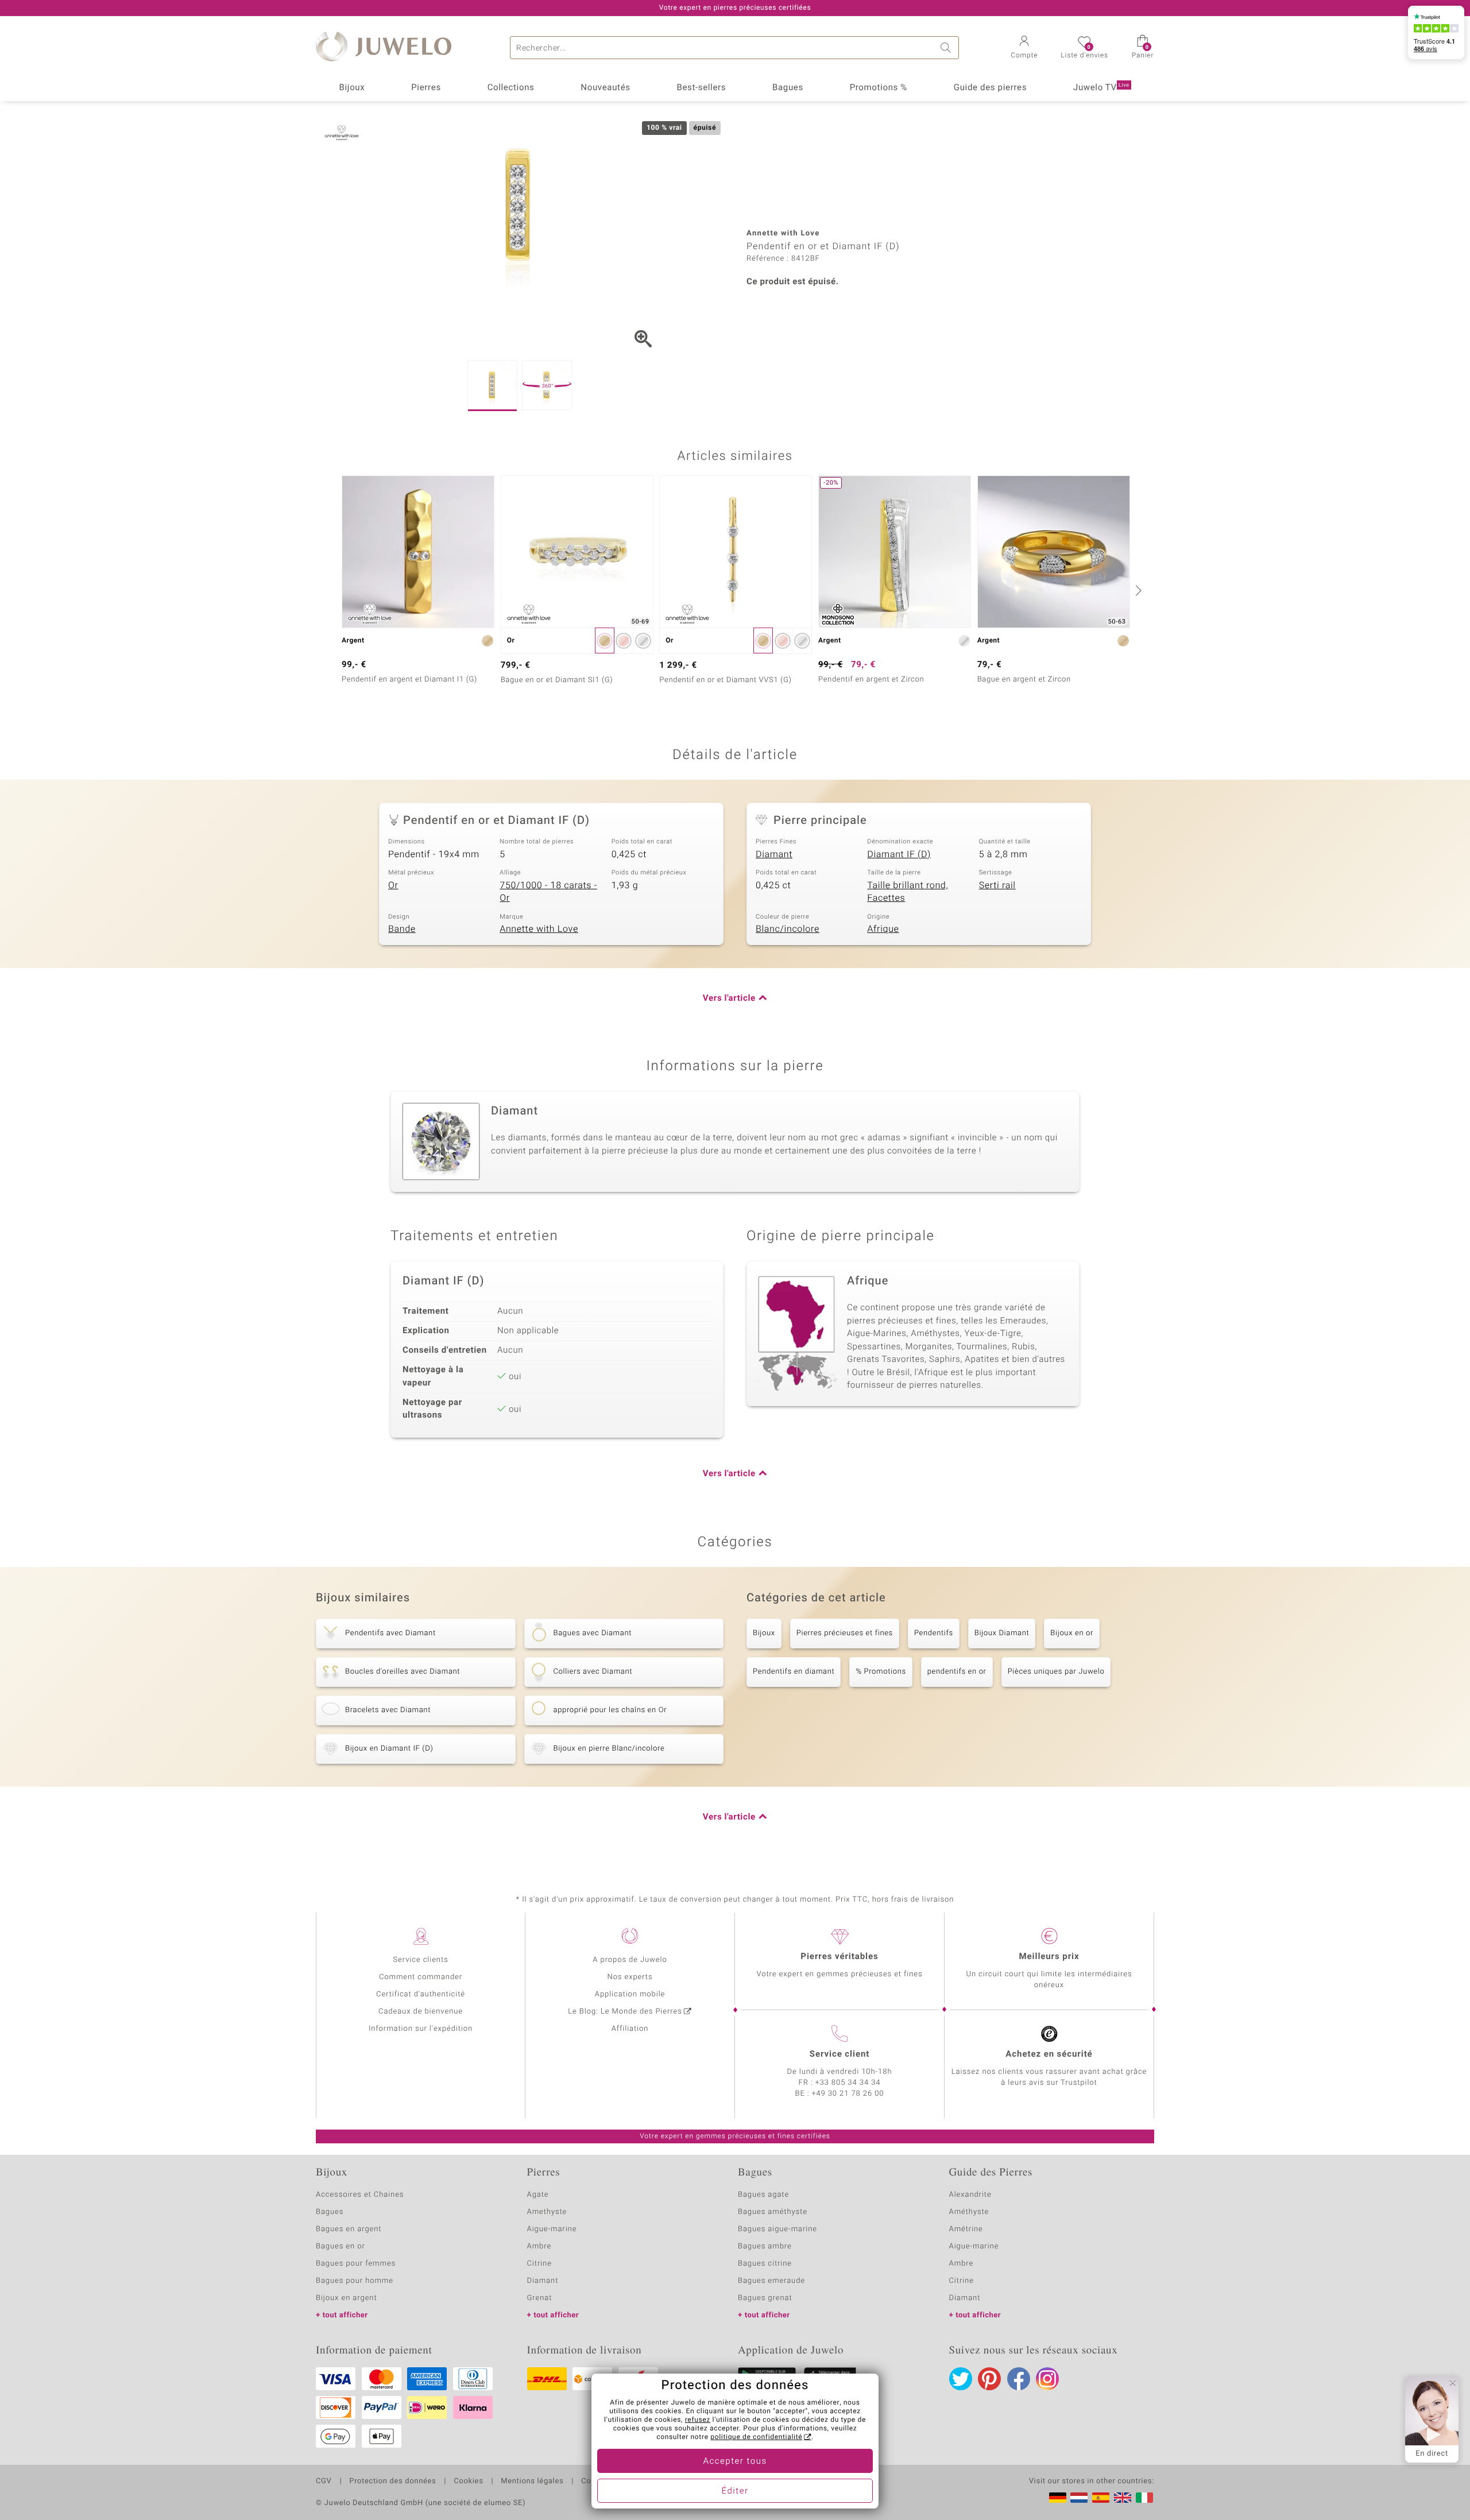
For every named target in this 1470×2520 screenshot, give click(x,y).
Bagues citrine (765, 2264)
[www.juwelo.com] (1123, 2498)
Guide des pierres (990, 88)
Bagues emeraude (771, 2281)
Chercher (947, 48)
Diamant (774, 854)
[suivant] (1137, 590)
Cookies (468, 2482)
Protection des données (392, 2482)
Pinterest (989, 2379)
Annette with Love (539, 929)
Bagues (788, 88)
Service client (840, 2054)
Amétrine (966, 2229)
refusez (698, 2420)
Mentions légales (532, 2482)
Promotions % (879, 88)
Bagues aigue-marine (777, 2229)
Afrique (883, 929)
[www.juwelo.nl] (1079, 2498)
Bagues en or (341, 2246)
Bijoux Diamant (1002, 1633)
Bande (402, 929)
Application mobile (630, 1994)
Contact (595, 2482)
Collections (511, 88)
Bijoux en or (1072, 1633)
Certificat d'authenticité (421, 1994)
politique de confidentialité (756, 2437)
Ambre (539, 2246)
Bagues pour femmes (356, 2264)
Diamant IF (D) (899, 854)
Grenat (540, 2298)
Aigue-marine (552, 2229)
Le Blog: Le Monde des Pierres (625, 2012)
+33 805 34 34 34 (848, 2083)
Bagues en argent (349, 2229)
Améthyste (969, 2212)
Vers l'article (729, 998)
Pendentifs (934, 1633)
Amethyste (547, 2212)
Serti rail (997, 885)
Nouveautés (605, 88)
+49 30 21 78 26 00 (848, 2094)
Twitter (961, 2379)
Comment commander (421, 1977)
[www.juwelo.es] (1101, 2498)
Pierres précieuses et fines (845, 1633)
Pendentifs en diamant (794, 1672)
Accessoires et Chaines (360, 2195)
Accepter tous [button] (735, 2461)
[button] (1024, 48)
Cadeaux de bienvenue (421, 2012)
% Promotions (881, 1672)
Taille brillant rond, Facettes (908, 892)
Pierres (426, 88)
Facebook (1019, 2379)
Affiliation (630, 2029)
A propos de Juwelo (630, 1960)
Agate (538, 2195)
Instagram (1047, 2379)
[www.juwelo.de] (1058, 2498)
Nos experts (630, 1977)
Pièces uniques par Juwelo (1056, 1672)
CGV (324, 2482)
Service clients (420, 1960)
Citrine (539, 2264)
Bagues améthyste (773, 2212)
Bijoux (352, 88)
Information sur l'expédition (421, 2029)
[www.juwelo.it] (1144, 2498)
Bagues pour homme (355, 2281)
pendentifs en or (957, 1672)
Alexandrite (970, 2195)
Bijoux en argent (347, 2298)
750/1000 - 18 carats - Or (548, 892)
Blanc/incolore (788, 929)
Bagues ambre (765, 2246)
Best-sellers (701, 88)
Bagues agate (763, 2195)
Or (393, 885)
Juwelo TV (1101, 88)
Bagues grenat (765, 2298)
